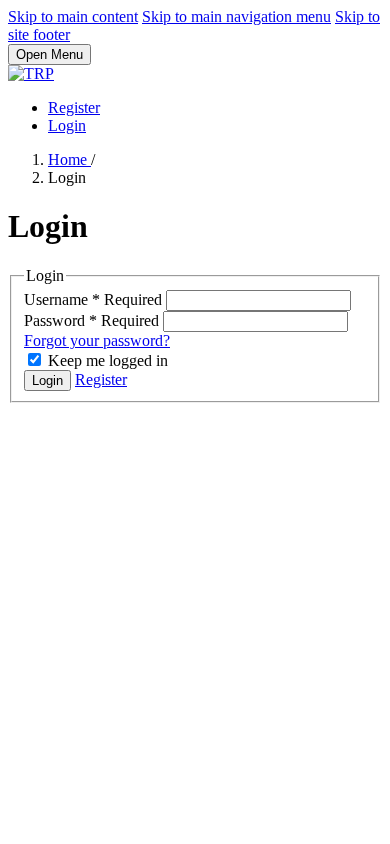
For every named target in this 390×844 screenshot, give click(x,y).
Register (74, 107)
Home (69, 159)
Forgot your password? (97, 340)
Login (67, 125)
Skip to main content (73, 16)
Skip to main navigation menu (236, 16)
